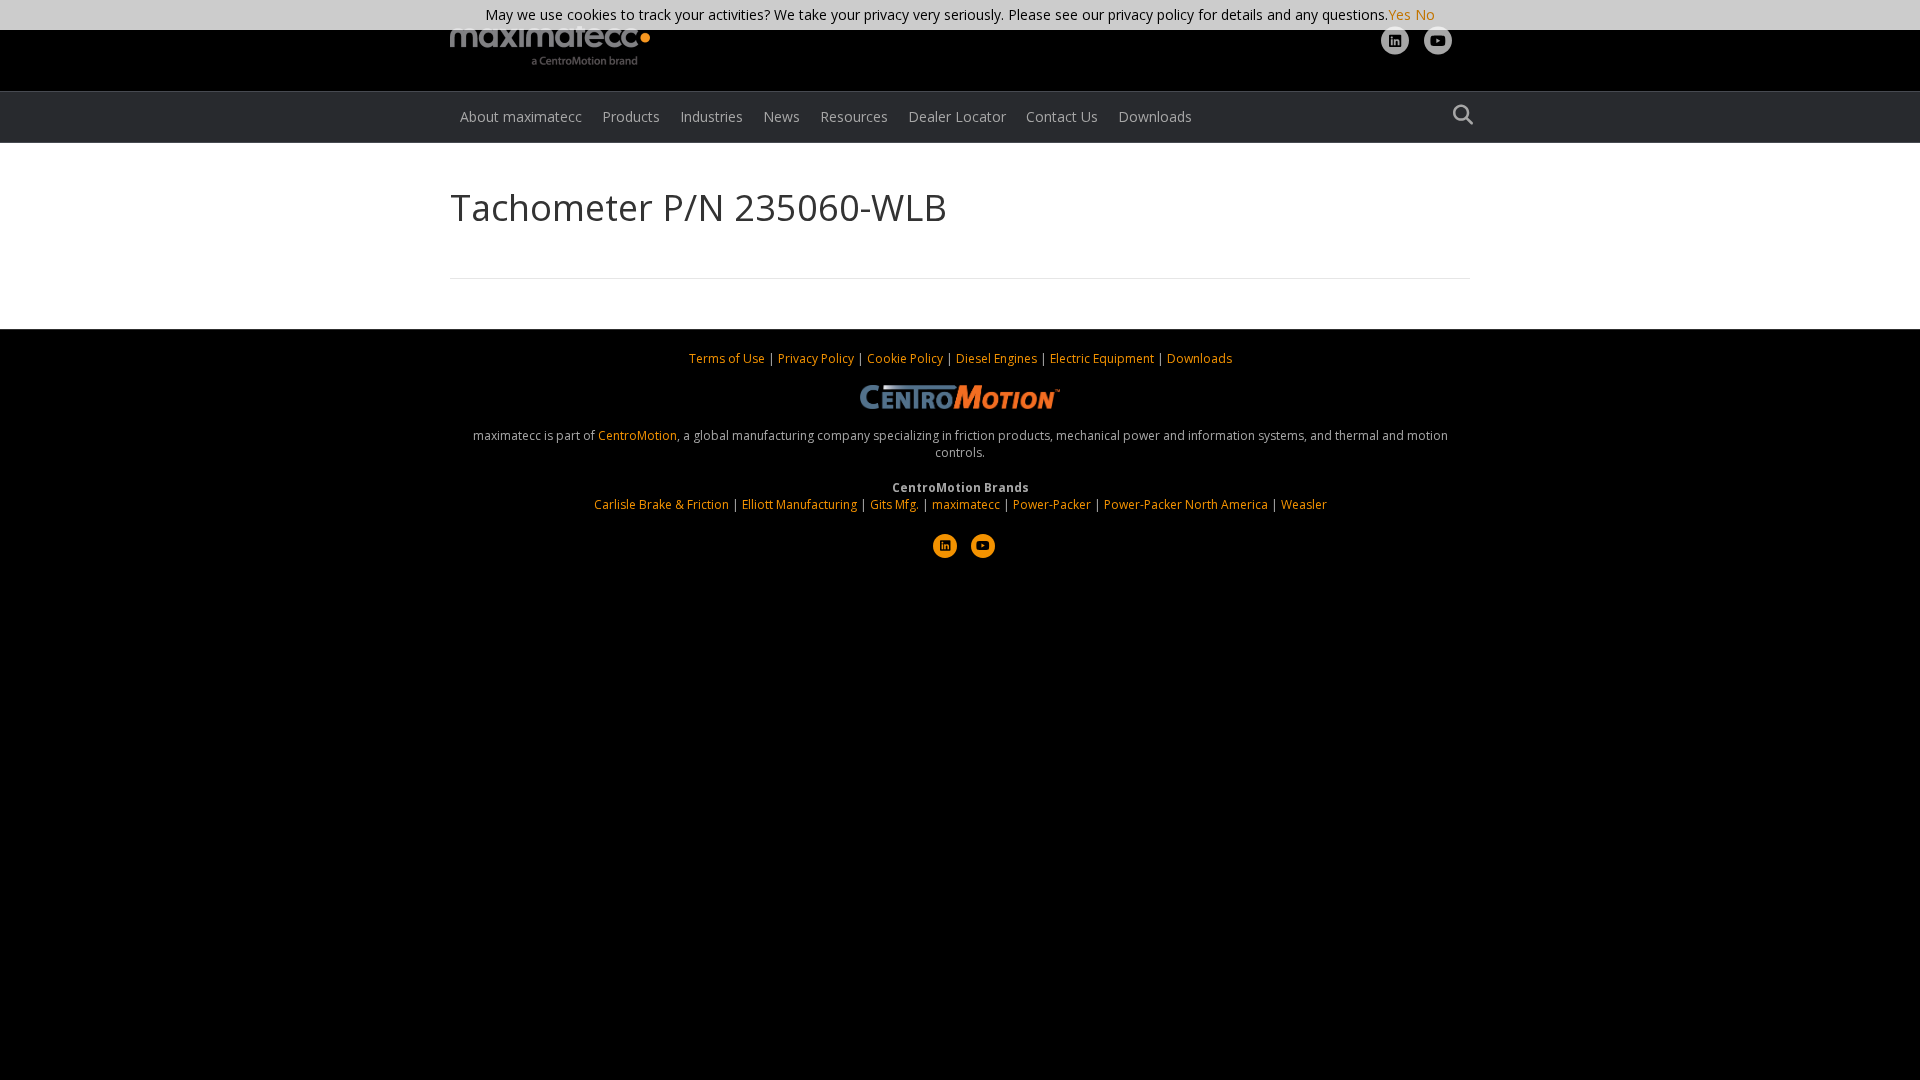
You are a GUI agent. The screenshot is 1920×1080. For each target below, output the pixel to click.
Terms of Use (728, 358)
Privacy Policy (817, 358)
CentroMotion (637, 435)
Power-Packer (1052, 504)
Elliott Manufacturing (799, 504)
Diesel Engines (996, 358)
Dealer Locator (957, 116)
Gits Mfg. (894, 504)
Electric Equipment (1102, 358)
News (781, 116)
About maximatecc (521, 116)
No (1425, 14)
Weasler (1304, 504)
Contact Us (1062, 116)
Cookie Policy (906, 358)
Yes (1399, 14)
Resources (854, 116)
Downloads (1155, 116)
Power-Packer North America (1186, 504)
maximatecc (966, 504)
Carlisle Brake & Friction (661, 504)
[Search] (1457, 115)
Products (631, 116)
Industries (711, 116)
